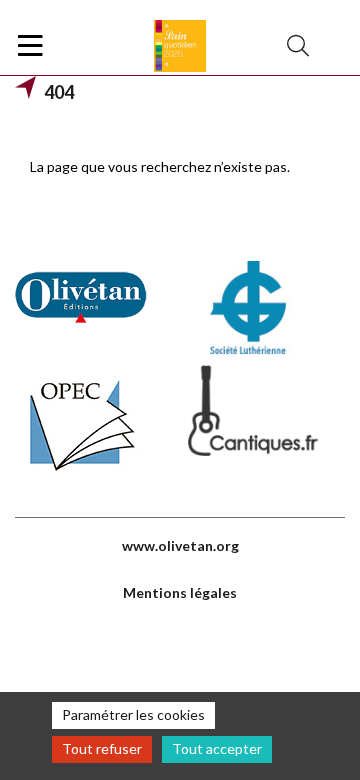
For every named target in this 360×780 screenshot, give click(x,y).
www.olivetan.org (180, 545)
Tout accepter (217, 748)
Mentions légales (180, 592)
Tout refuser (102, 748)
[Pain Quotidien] (180, 46)
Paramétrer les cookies (133, 714)
